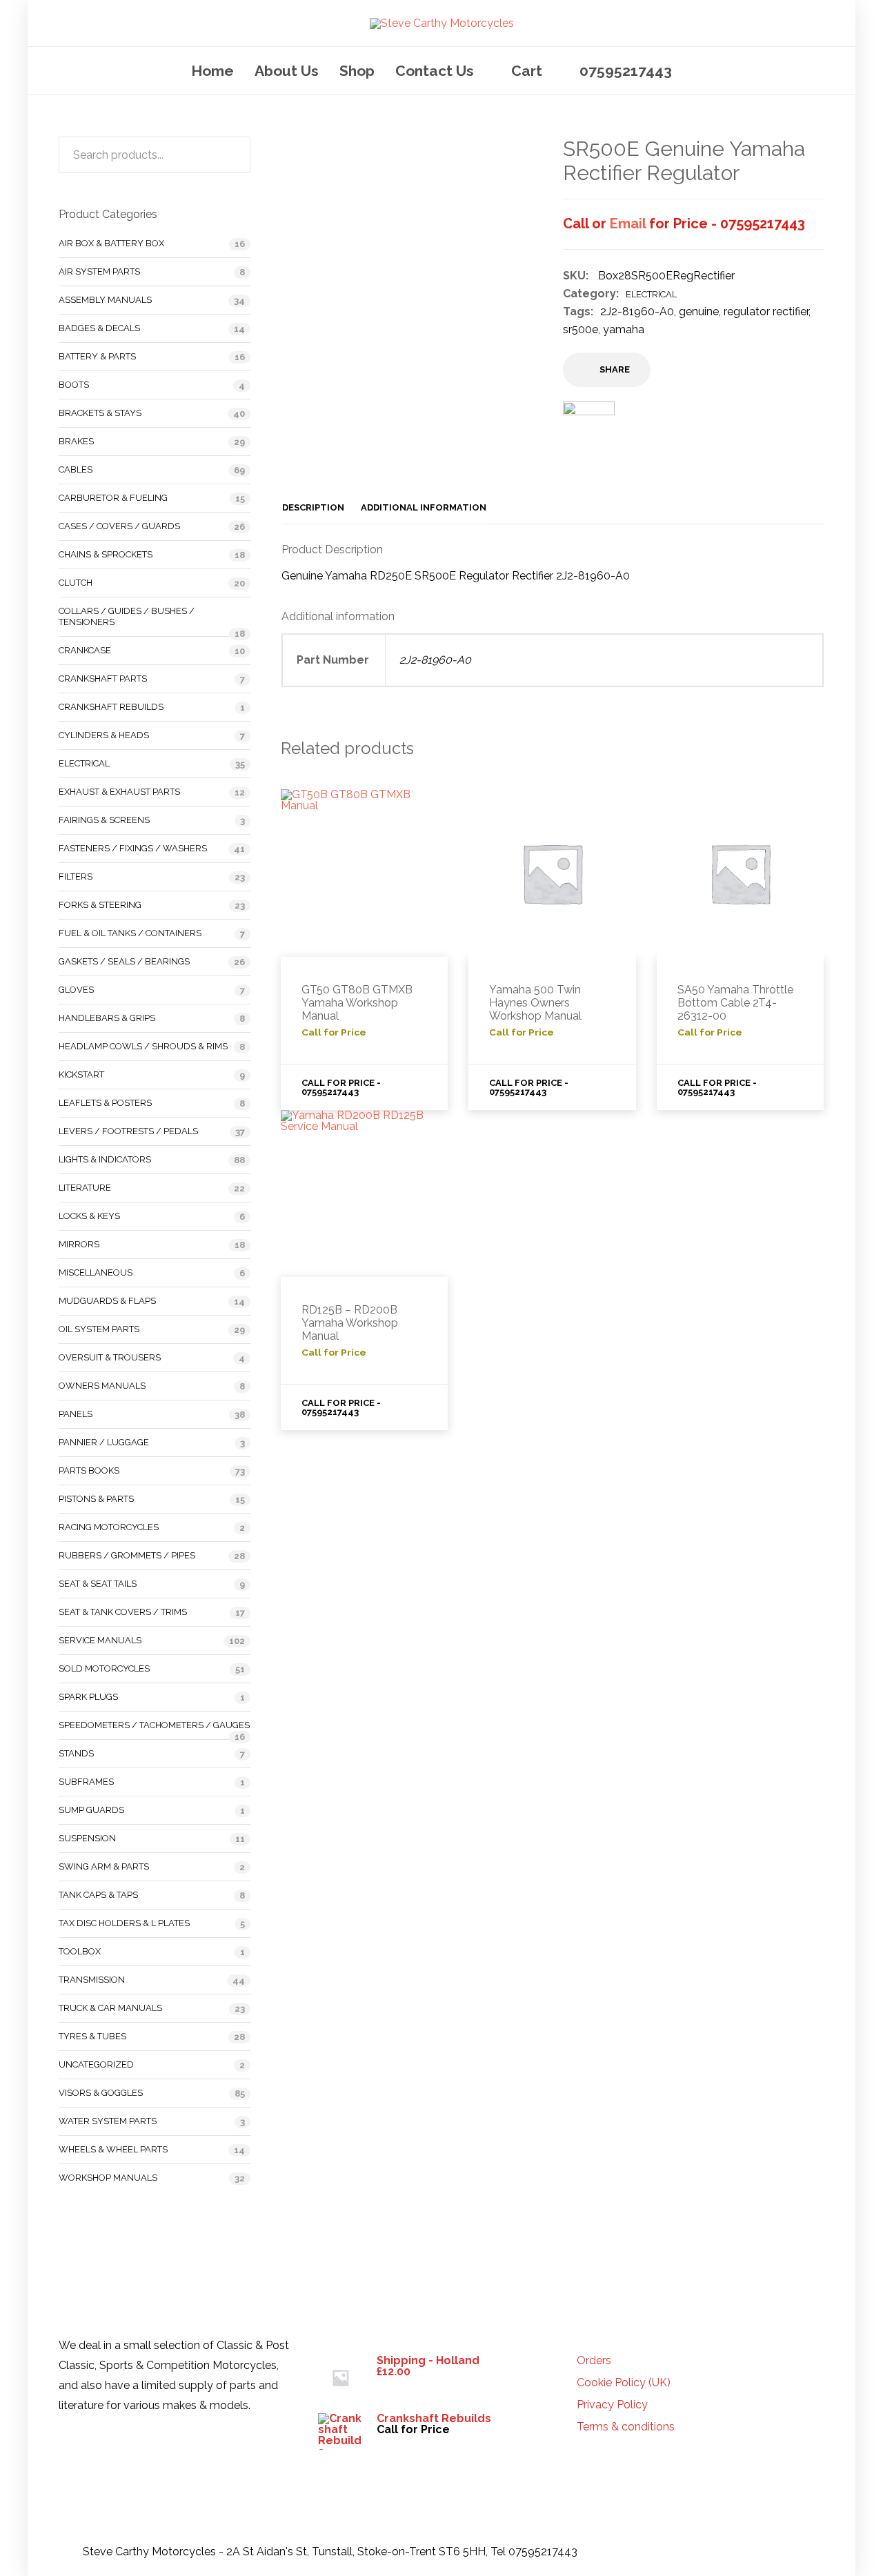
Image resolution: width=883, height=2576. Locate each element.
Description (313, 507)
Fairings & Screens (104, 820)
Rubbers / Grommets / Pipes (127, 1555)
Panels (76, 1414)
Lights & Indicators (105, 1159)
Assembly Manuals (105, 300)
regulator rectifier (766, 311)
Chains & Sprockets (106, 554)
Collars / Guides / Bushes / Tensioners (127, 616)
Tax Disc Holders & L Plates (124, 1923)
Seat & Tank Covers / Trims (123, 1612)
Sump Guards (91, 1810)
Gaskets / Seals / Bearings (124, 961)
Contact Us (435, 71)
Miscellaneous (96, 1272)
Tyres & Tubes (92, 2036)
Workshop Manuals (108, 2178)
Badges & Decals (99, 328)
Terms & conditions (626, 2427)
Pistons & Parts (96, 1499)
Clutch (76, 583)
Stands (76, 1753)
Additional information (424, 507)
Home (212, 71)
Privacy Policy (612, 2405)
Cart (527, 71)
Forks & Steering (100, 905)
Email (628, 224)
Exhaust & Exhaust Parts (119, 792)
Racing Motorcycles (109, 1527)
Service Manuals (100, 1640)
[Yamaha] (589, 436)
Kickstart (81, 1074)
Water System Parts (108, 2121)
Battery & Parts (97, 356)
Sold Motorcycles (104, 1668)
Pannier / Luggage (104, 1442)
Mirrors (79, 1244)
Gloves (76, 990)
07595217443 (626, 71)
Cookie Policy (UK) (624, 2383)
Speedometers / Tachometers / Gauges (154, 1725)
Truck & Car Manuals (110, 2008)
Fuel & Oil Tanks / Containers (130, 933)
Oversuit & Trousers (110, 1357)
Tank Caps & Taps (98, 1895)
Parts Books (89, 1470)
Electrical (651, 294)
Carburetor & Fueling (113, 498)
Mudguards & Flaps (107, 1301)
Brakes (76, 441)
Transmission (92, 1980)
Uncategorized (96, 2064)
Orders (594, 2361)
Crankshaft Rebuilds (111, 707)
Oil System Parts (99, 1329)
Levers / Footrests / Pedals (128, 1131)
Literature (85, 1188)
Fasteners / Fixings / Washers (133, 848)
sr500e (581, 329)
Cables (76, 469)
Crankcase (85, 650)
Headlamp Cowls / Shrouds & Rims (143, 1046)
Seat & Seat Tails (98, 1584)
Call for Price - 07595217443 (341, 1087)
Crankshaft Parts (103, 678)
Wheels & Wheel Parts (113, 2149)
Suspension (87, 1838)
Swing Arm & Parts (104, 1866)
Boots (74, 385)
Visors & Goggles (101, 2093)
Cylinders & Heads (104, 735)
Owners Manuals (102, 1386)
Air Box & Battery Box (111, 243)
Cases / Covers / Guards (119, 526)
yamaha (624, 329)
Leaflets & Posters (105, 1103)
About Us (287, 71)
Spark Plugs (88, 1697)
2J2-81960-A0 (637, 311)
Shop (357, 71)
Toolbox (80, 1951)
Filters (76, 876)
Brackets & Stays (100, 413)
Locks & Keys (89, 1216)
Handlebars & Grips (107, 1018)
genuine (699, 311)
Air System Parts (99, 271)
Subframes (86, 1782)
